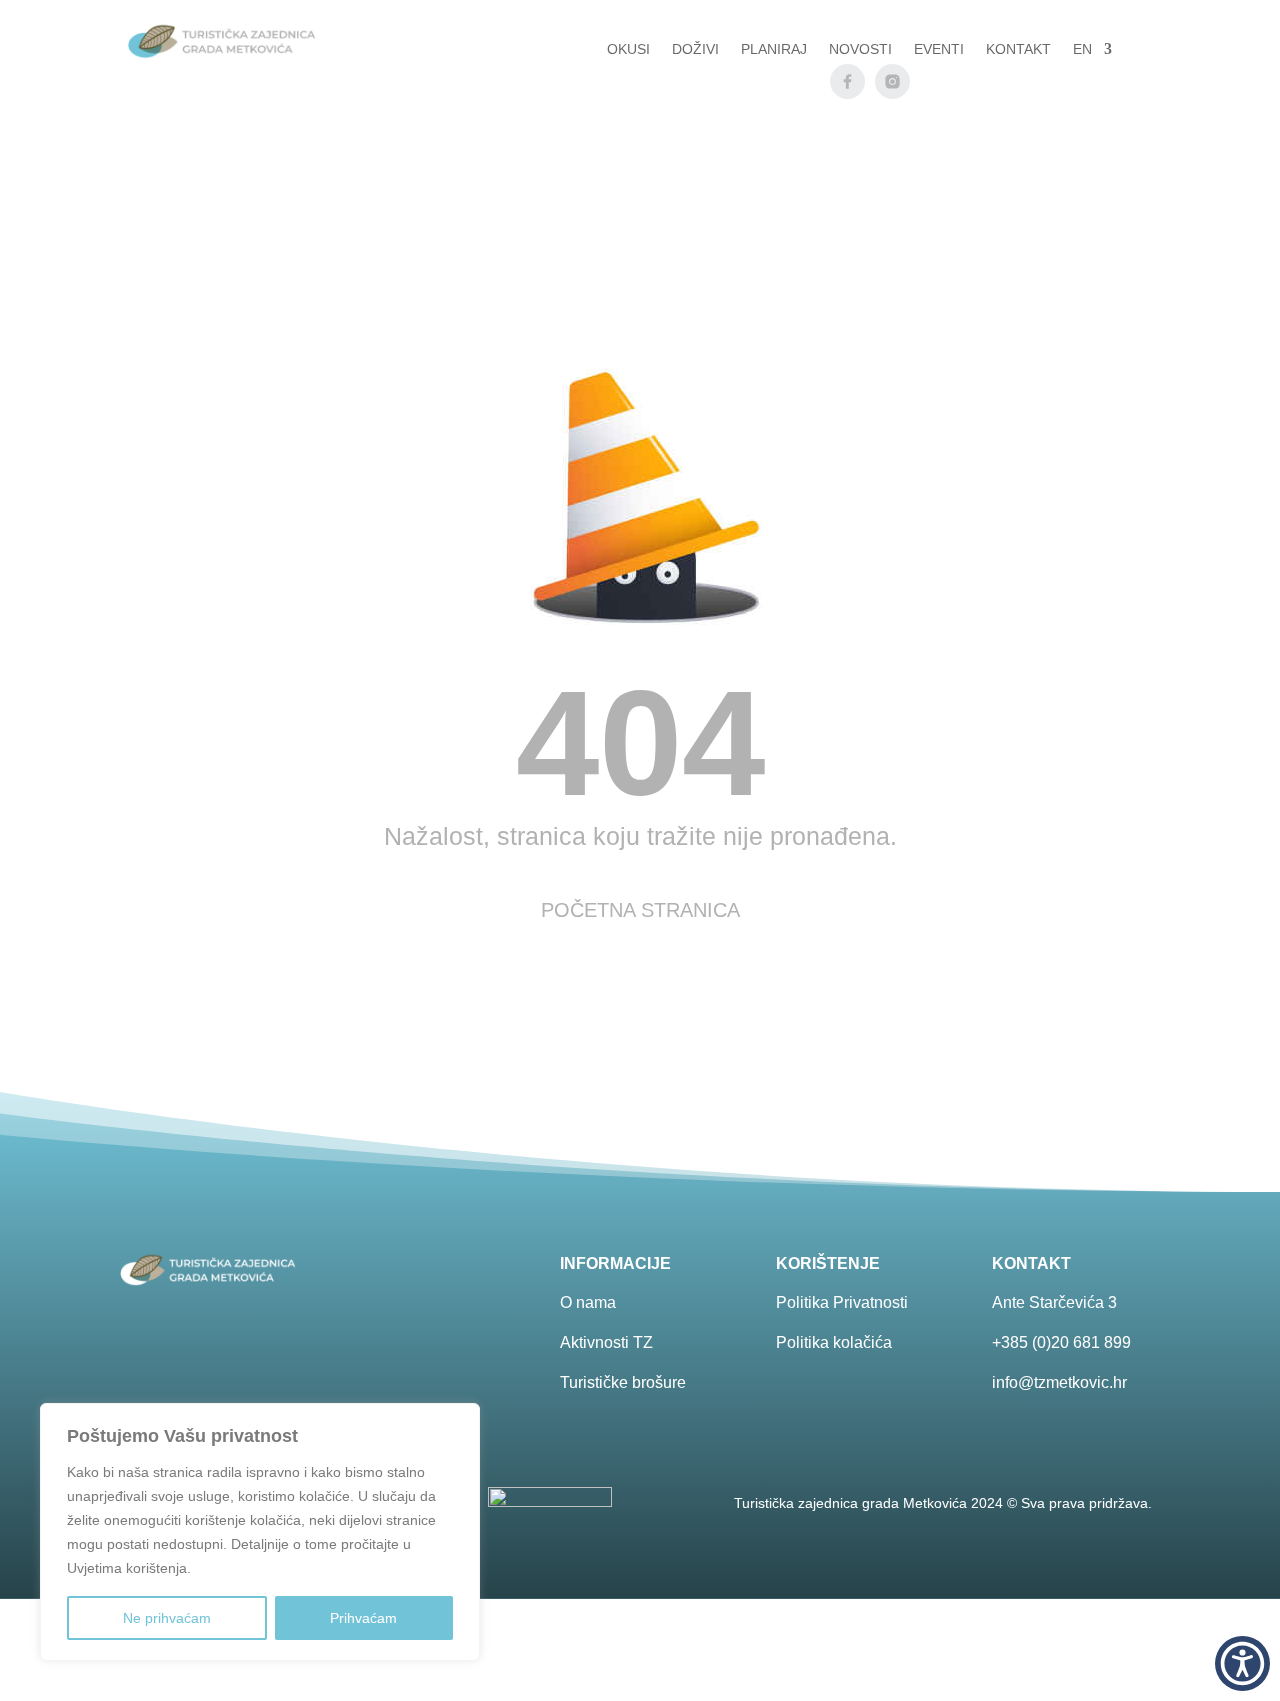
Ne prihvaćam (167, 1618)
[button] (1242, 1663)
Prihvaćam (363, 1618)
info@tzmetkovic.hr (1059, 1382)
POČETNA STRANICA (640, 910)
